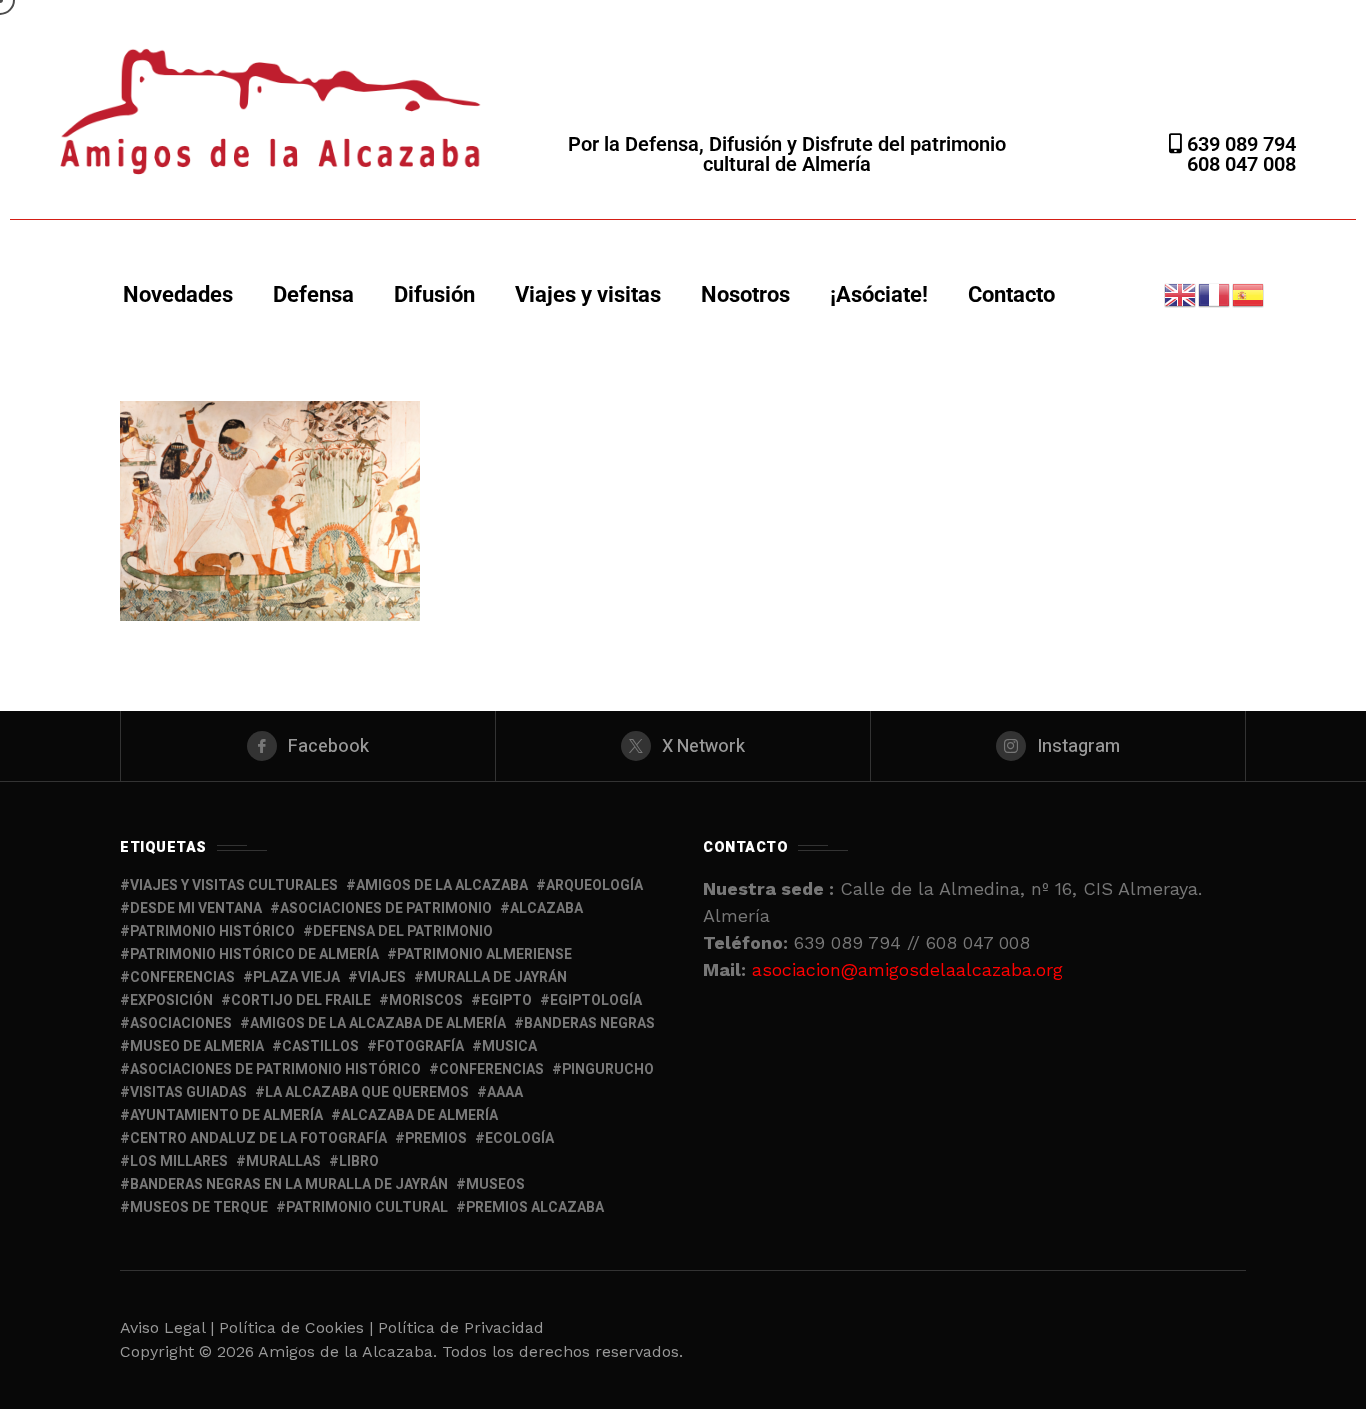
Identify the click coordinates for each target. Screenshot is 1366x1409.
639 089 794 (1239, 144)
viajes (382, 977)
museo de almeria (197, 1046)
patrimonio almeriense (484, 954)
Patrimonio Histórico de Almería (254, 954)
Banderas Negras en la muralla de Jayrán (289, 1184)
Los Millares (179, 1161)
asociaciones (181, 1023)
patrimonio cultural (367, 1207)
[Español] (1249, 293)
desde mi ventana (196, 908)
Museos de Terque (199, 1207)
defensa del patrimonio (403, 931)
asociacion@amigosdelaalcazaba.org (907, 969)
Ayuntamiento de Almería (226, 1115)
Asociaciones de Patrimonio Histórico (275, 1069)
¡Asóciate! (879, 294)
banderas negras (589, 1023)
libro (359, 1161)
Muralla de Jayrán (495, 977)
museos (495, 1184)
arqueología (594, 885)
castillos (320, 1046)
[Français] (1215, 293)
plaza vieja (296, 977)
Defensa (313, 294)
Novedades (178, 294)
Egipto (506, 1000)
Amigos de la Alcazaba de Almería (378, 1023)
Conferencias (491, 1069)
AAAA (505, 1092)
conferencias (182, 977)
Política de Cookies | (298, 1327)
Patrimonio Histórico (212, 931)
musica (509, 1046)
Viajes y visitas (588, 294)
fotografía (420, 1046)
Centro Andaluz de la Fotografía (258, 1138)
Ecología (519, 1138)
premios (436, 1138)
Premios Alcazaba (535, 1207)
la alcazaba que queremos (367, 1092)
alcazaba (546, 908)
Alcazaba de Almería (419, 1115)
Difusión (434, 294)
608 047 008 (1241, 164)
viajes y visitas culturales (234, 885)
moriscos (426, 1000)
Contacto (1011, 294)
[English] (1181, 293)
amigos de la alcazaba (442, 885)
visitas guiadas (188, 1092)
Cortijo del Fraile (301, 1000)
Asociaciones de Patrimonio (386, 908)
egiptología (596, 1000)
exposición (171, 1000)
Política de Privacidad (461, 1327)
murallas (283, 1161)
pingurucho (608, 1069)
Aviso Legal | (167, 1327)
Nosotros (745, 294)
